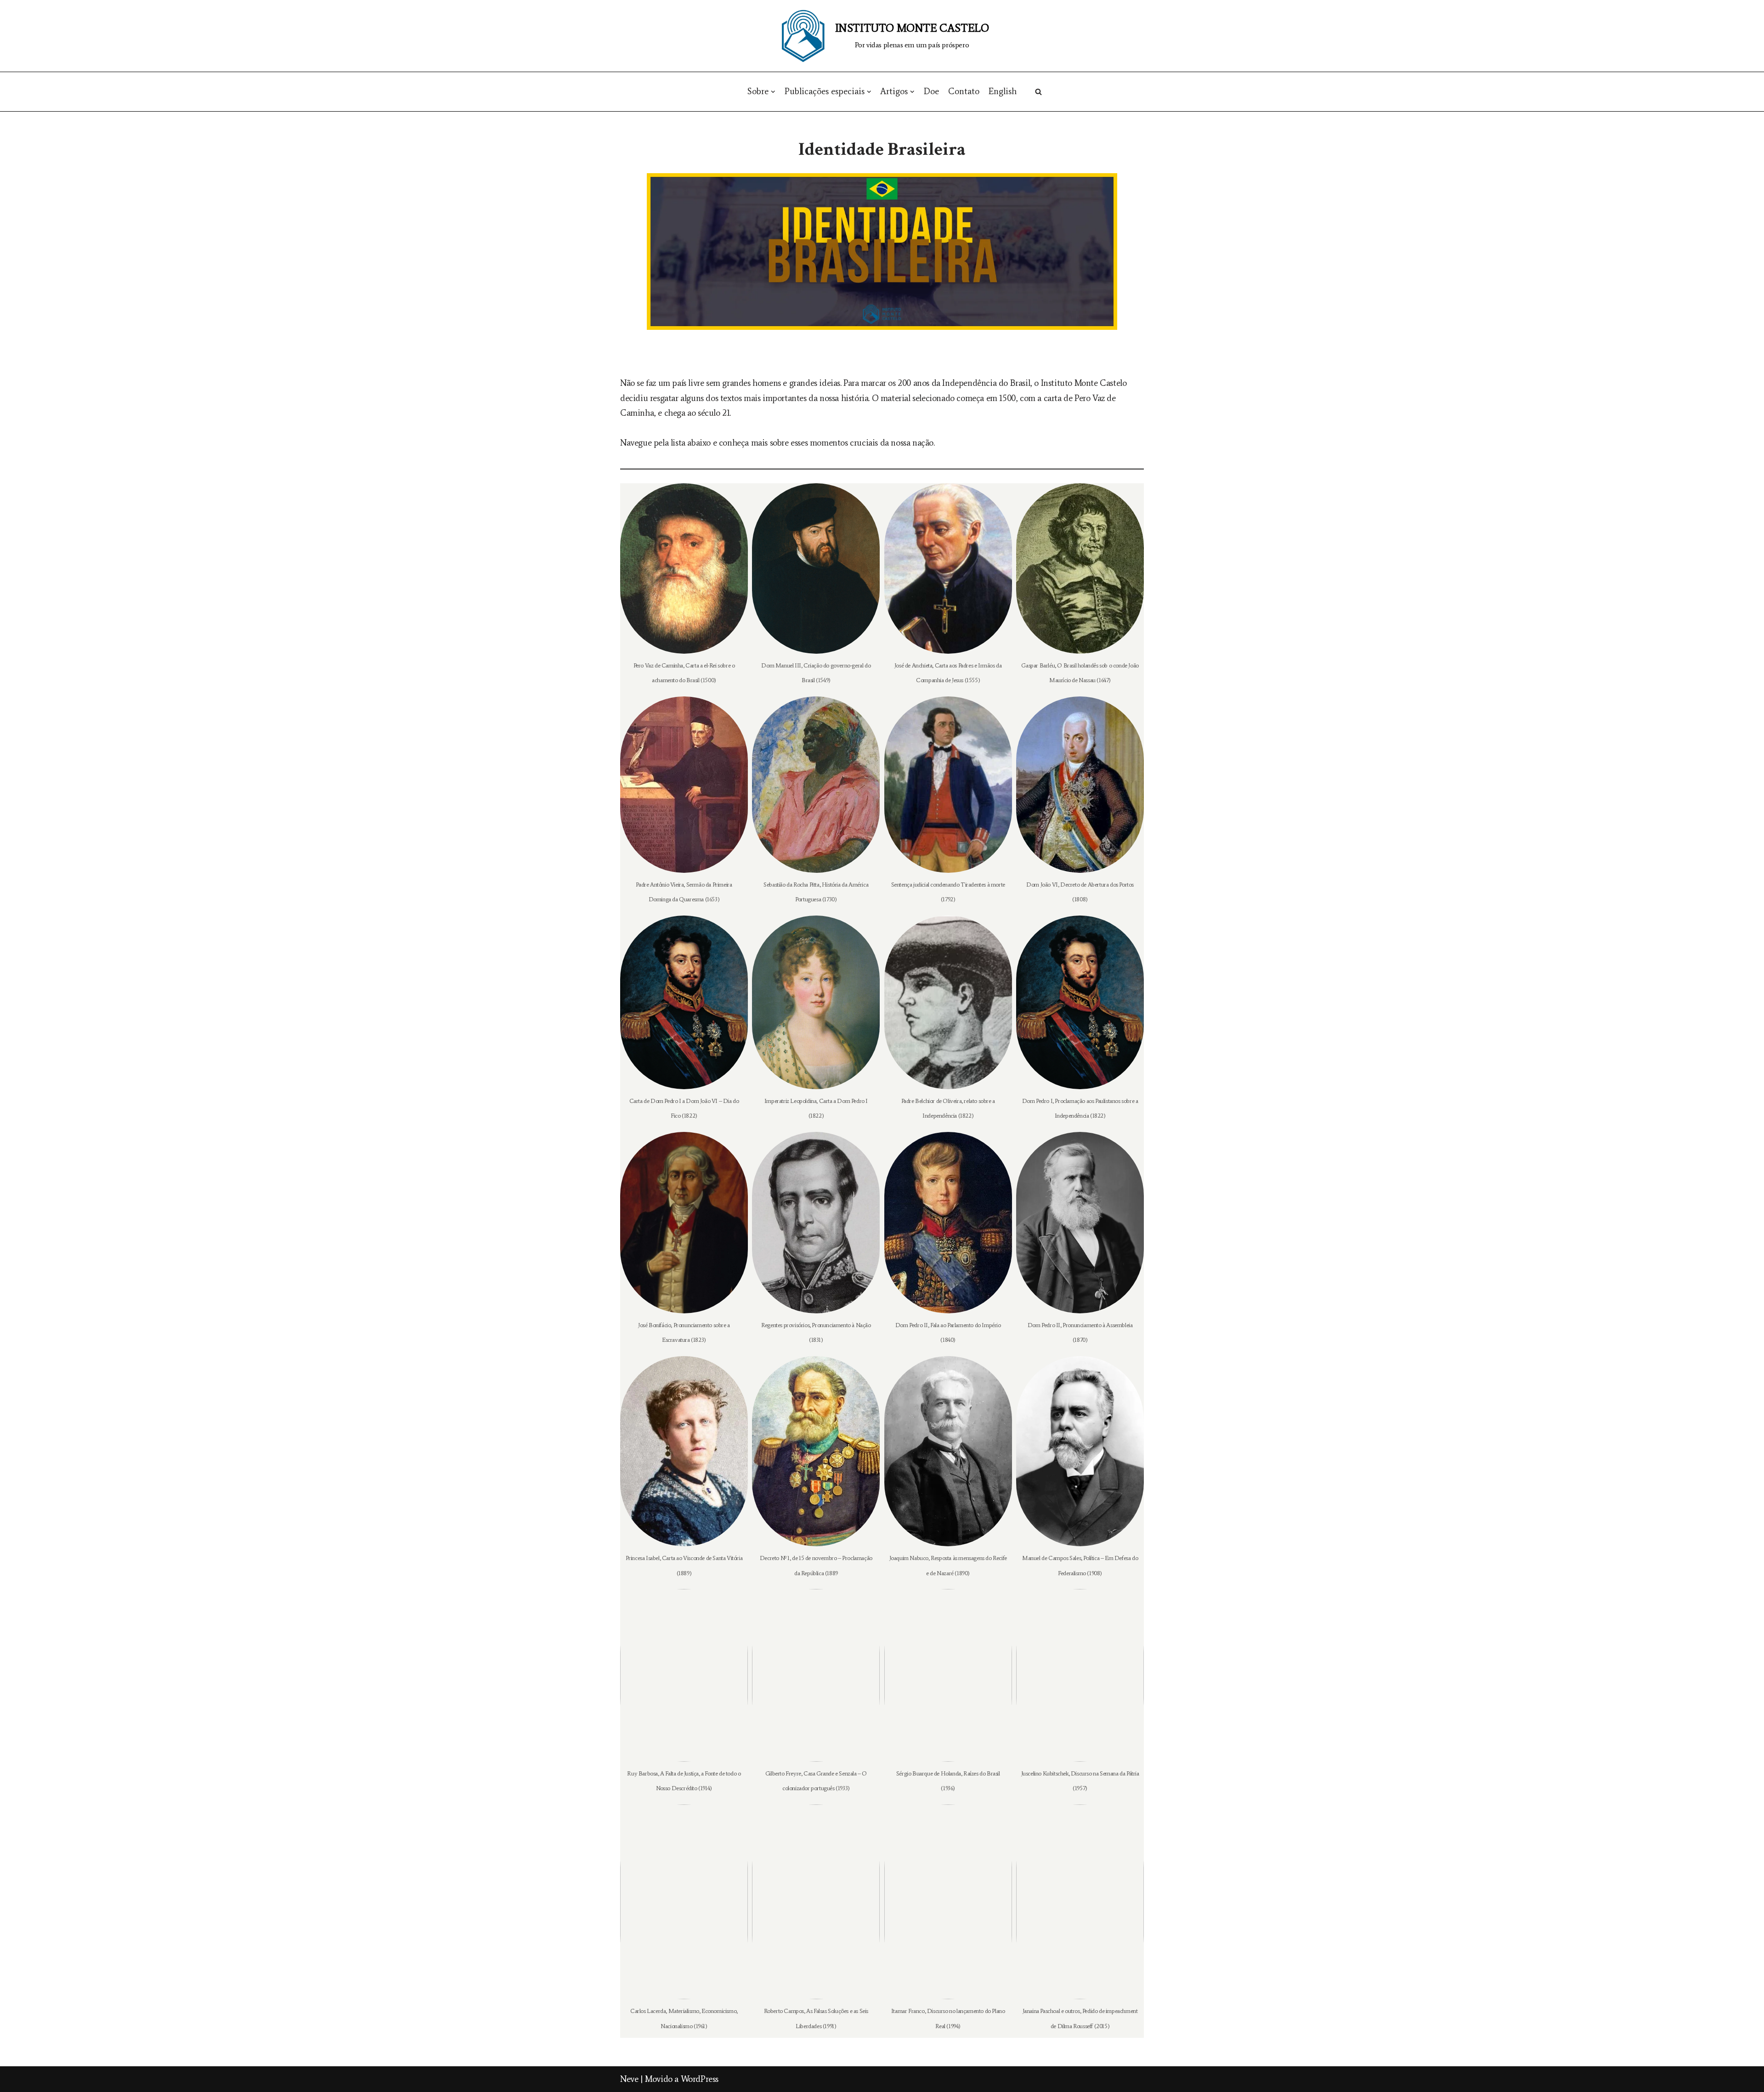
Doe (931, 91)
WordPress (700, 2079)
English (1003, 91)
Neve (629, 2079)
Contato (964, 91)
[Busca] (1038, 92)
